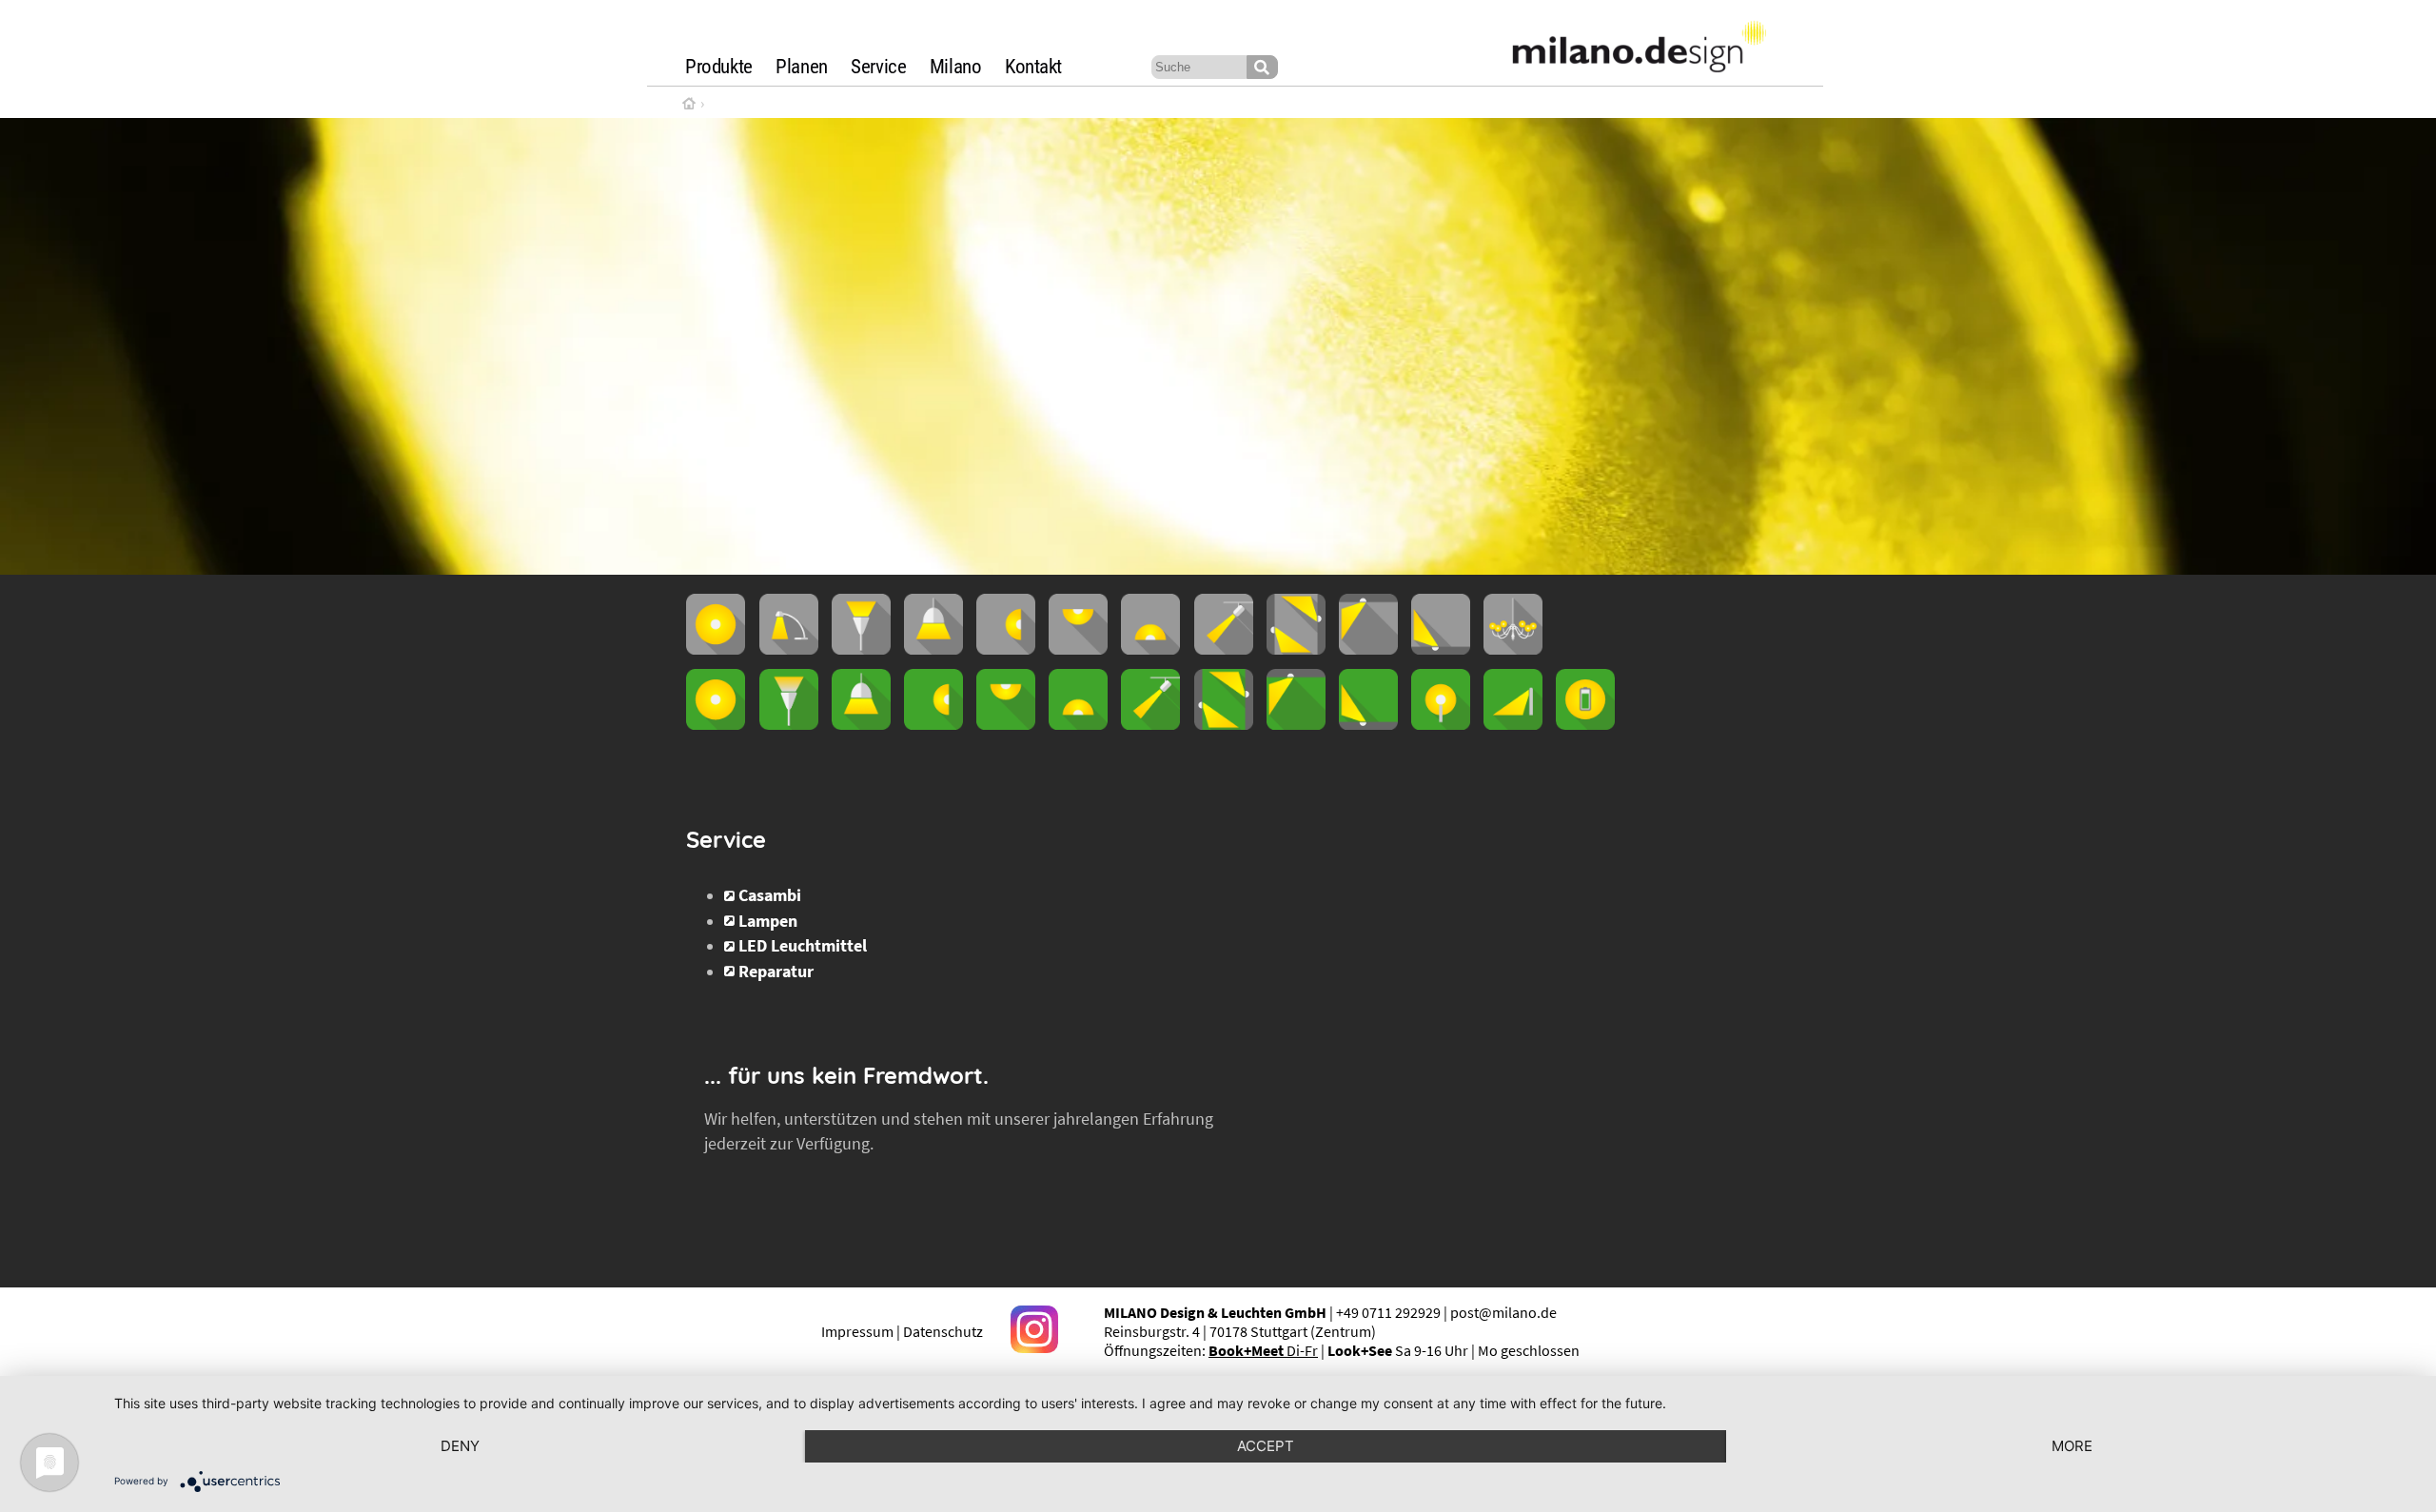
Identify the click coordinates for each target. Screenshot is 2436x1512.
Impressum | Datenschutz (902, 1331)
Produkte (719, 67)
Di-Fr (1263, 1350)
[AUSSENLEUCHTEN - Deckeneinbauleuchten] (1296, 724)
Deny (460, 1446)
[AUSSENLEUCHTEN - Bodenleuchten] (1078, 724)
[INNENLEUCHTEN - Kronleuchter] (1513, 649)
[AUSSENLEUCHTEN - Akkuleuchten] (1585, 724)
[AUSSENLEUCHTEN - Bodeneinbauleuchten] (1368, 724)
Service (878, 67)
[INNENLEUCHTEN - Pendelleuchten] (933, 649)
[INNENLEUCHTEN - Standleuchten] (861, 649)
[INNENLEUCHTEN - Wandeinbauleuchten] (1296, 649)
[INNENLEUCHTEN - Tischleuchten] (789, 649)
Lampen (768, 921)
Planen (802, 67)
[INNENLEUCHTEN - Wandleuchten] (1006, 649)
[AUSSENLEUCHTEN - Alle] (716, 724)
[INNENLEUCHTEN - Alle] (716, 649)
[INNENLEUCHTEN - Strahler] (1224, 649)
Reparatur (776, 972)
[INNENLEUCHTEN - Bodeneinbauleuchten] (1441, 649)
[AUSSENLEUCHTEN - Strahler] (1150, 724)
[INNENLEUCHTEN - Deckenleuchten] (1078, 649)
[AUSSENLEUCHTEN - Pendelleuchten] (861, 724)
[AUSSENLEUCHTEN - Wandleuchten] (933, 724)
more (2072, 1446)
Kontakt (1033, 67)
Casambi (770, 895)
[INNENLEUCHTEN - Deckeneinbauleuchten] (1368, 649)
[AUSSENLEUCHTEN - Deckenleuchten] (1006, 724)
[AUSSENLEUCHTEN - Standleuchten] (789, 724)
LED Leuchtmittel (803, 946)
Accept (1266, 1446)
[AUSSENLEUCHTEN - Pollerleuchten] (1441, 724)
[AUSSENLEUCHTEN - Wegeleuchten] (1513, 724)
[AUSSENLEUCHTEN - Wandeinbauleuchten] (1224, 724)
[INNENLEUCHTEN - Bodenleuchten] (1150, 649)
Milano (956, 67)
